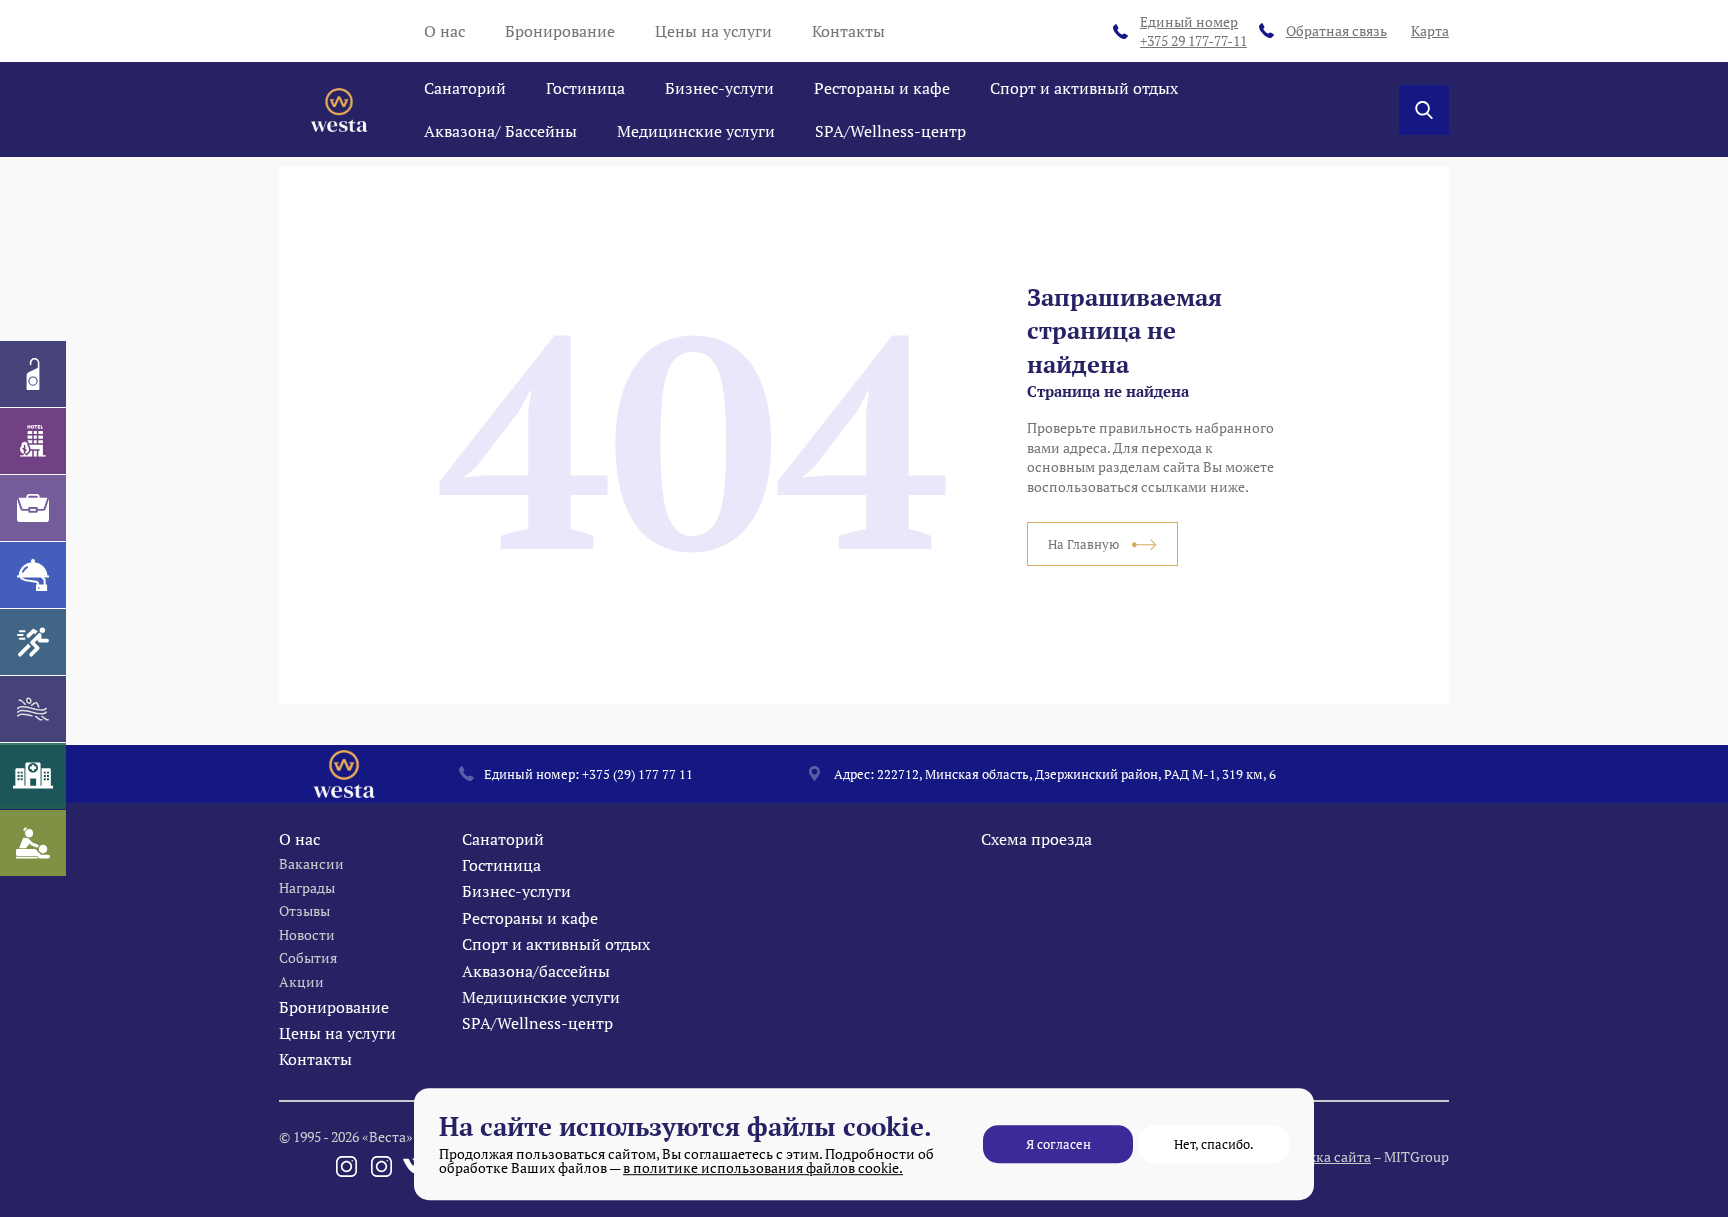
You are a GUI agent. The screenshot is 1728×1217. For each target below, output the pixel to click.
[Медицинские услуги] (33, 776)
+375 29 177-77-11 (1193, 31)
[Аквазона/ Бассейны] (33, 709)
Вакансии (311, 863)
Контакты (848, 31)
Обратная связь (1336, 30)
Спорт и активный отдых (1084, 88)
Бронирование (560, 31)
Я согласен (1058, 1144)
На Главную (1085, 544)
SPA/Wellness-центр (890, 131)
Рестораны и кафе (882, 88)
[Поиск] (1424, 110)
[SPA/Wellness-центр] (33, 843)
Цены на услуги (713, 31)
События (308, 957)
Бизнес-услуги (719, 88)
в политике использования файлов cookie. (763, 1167)
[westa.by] (339, 110)
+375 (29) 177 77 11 (637, 774)
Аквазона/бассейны (536, 971)
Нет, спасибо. (1214, 1144)
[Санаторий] (33, 374)
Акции (301, 981)
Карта (1430, 30)
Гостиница (585, 88)
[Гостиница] (33, 441)
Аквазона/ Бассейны (500, 131)
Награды (307, 887)
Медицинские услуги (696, 131)
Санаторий (465, 88)
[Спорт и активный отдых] (33, 642)
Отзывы (304, 910)
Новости (307, 934)
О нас (444, 31)
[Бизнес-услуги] (33, 508)
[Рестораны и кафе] (33, 575)
